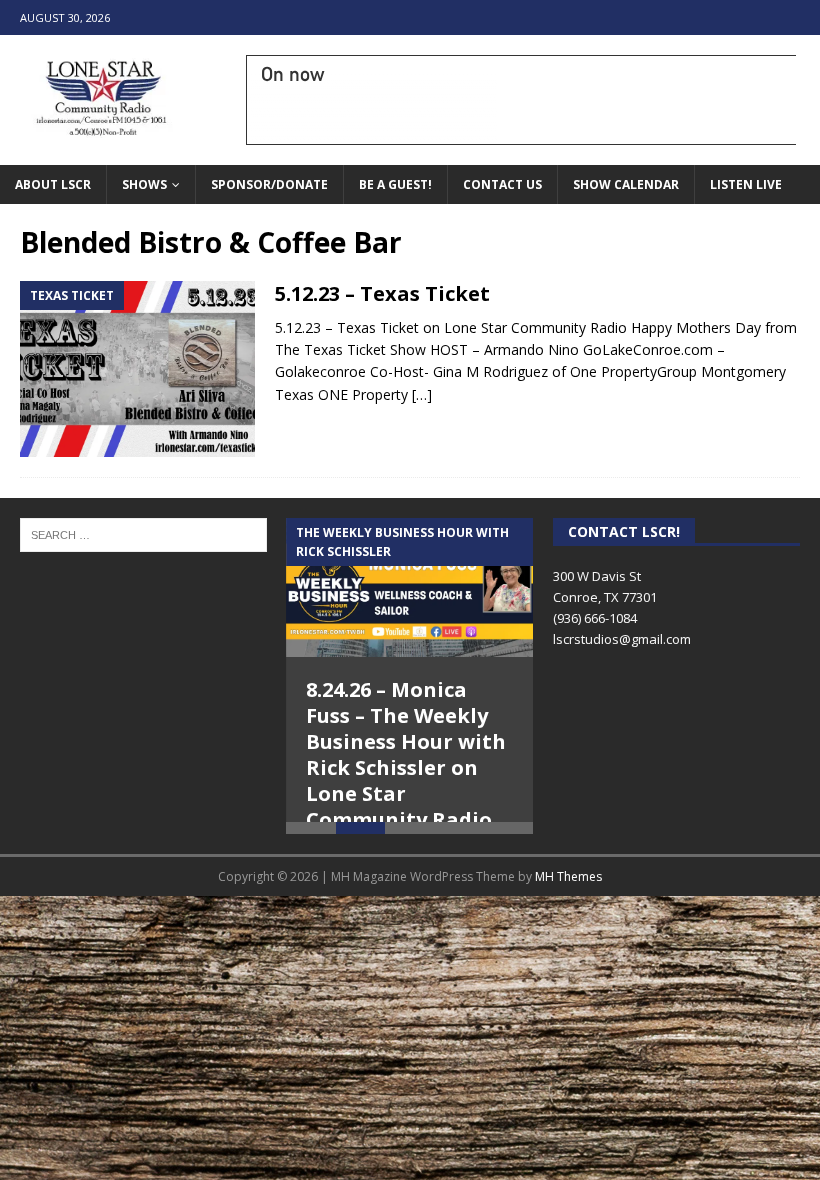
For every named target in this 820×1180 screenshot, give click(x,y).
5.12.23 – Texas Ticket (382, 293)
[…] (422, 394)
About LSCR (53, 184)
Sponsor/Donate (269, 184)
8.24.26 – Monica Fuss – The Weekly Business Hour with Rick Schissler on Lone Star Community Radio (406, 754)
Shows (144, 184)
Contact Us (502, 184)
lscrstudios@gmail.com (622, 639)
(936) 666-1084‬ (595, 618)
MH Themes (568, 907)
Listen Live (746, 184)
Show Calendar (626, 184)
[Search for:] (143, 533)
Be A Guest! (395, 184)
